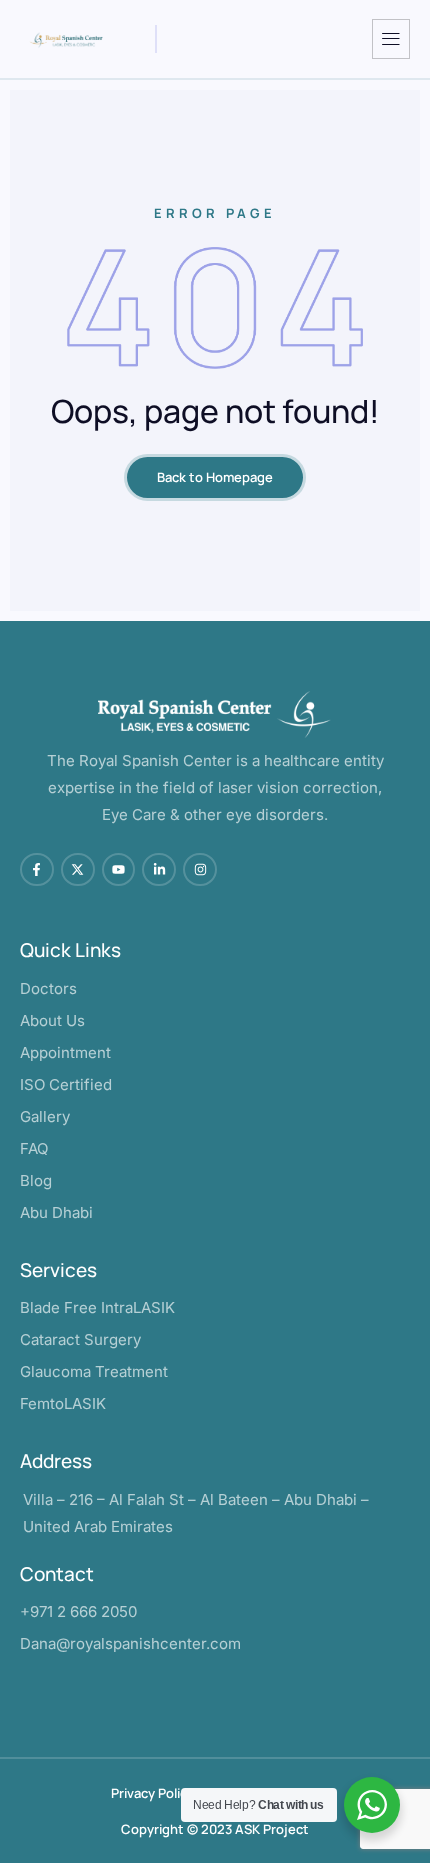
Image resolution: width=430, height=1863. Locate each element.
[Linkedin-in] (159, 870)
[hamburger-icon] (391, 39)
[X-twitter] (78, 870)
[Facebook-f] (37, 870)
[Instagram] (200, 870)
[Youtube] (119, 870)
